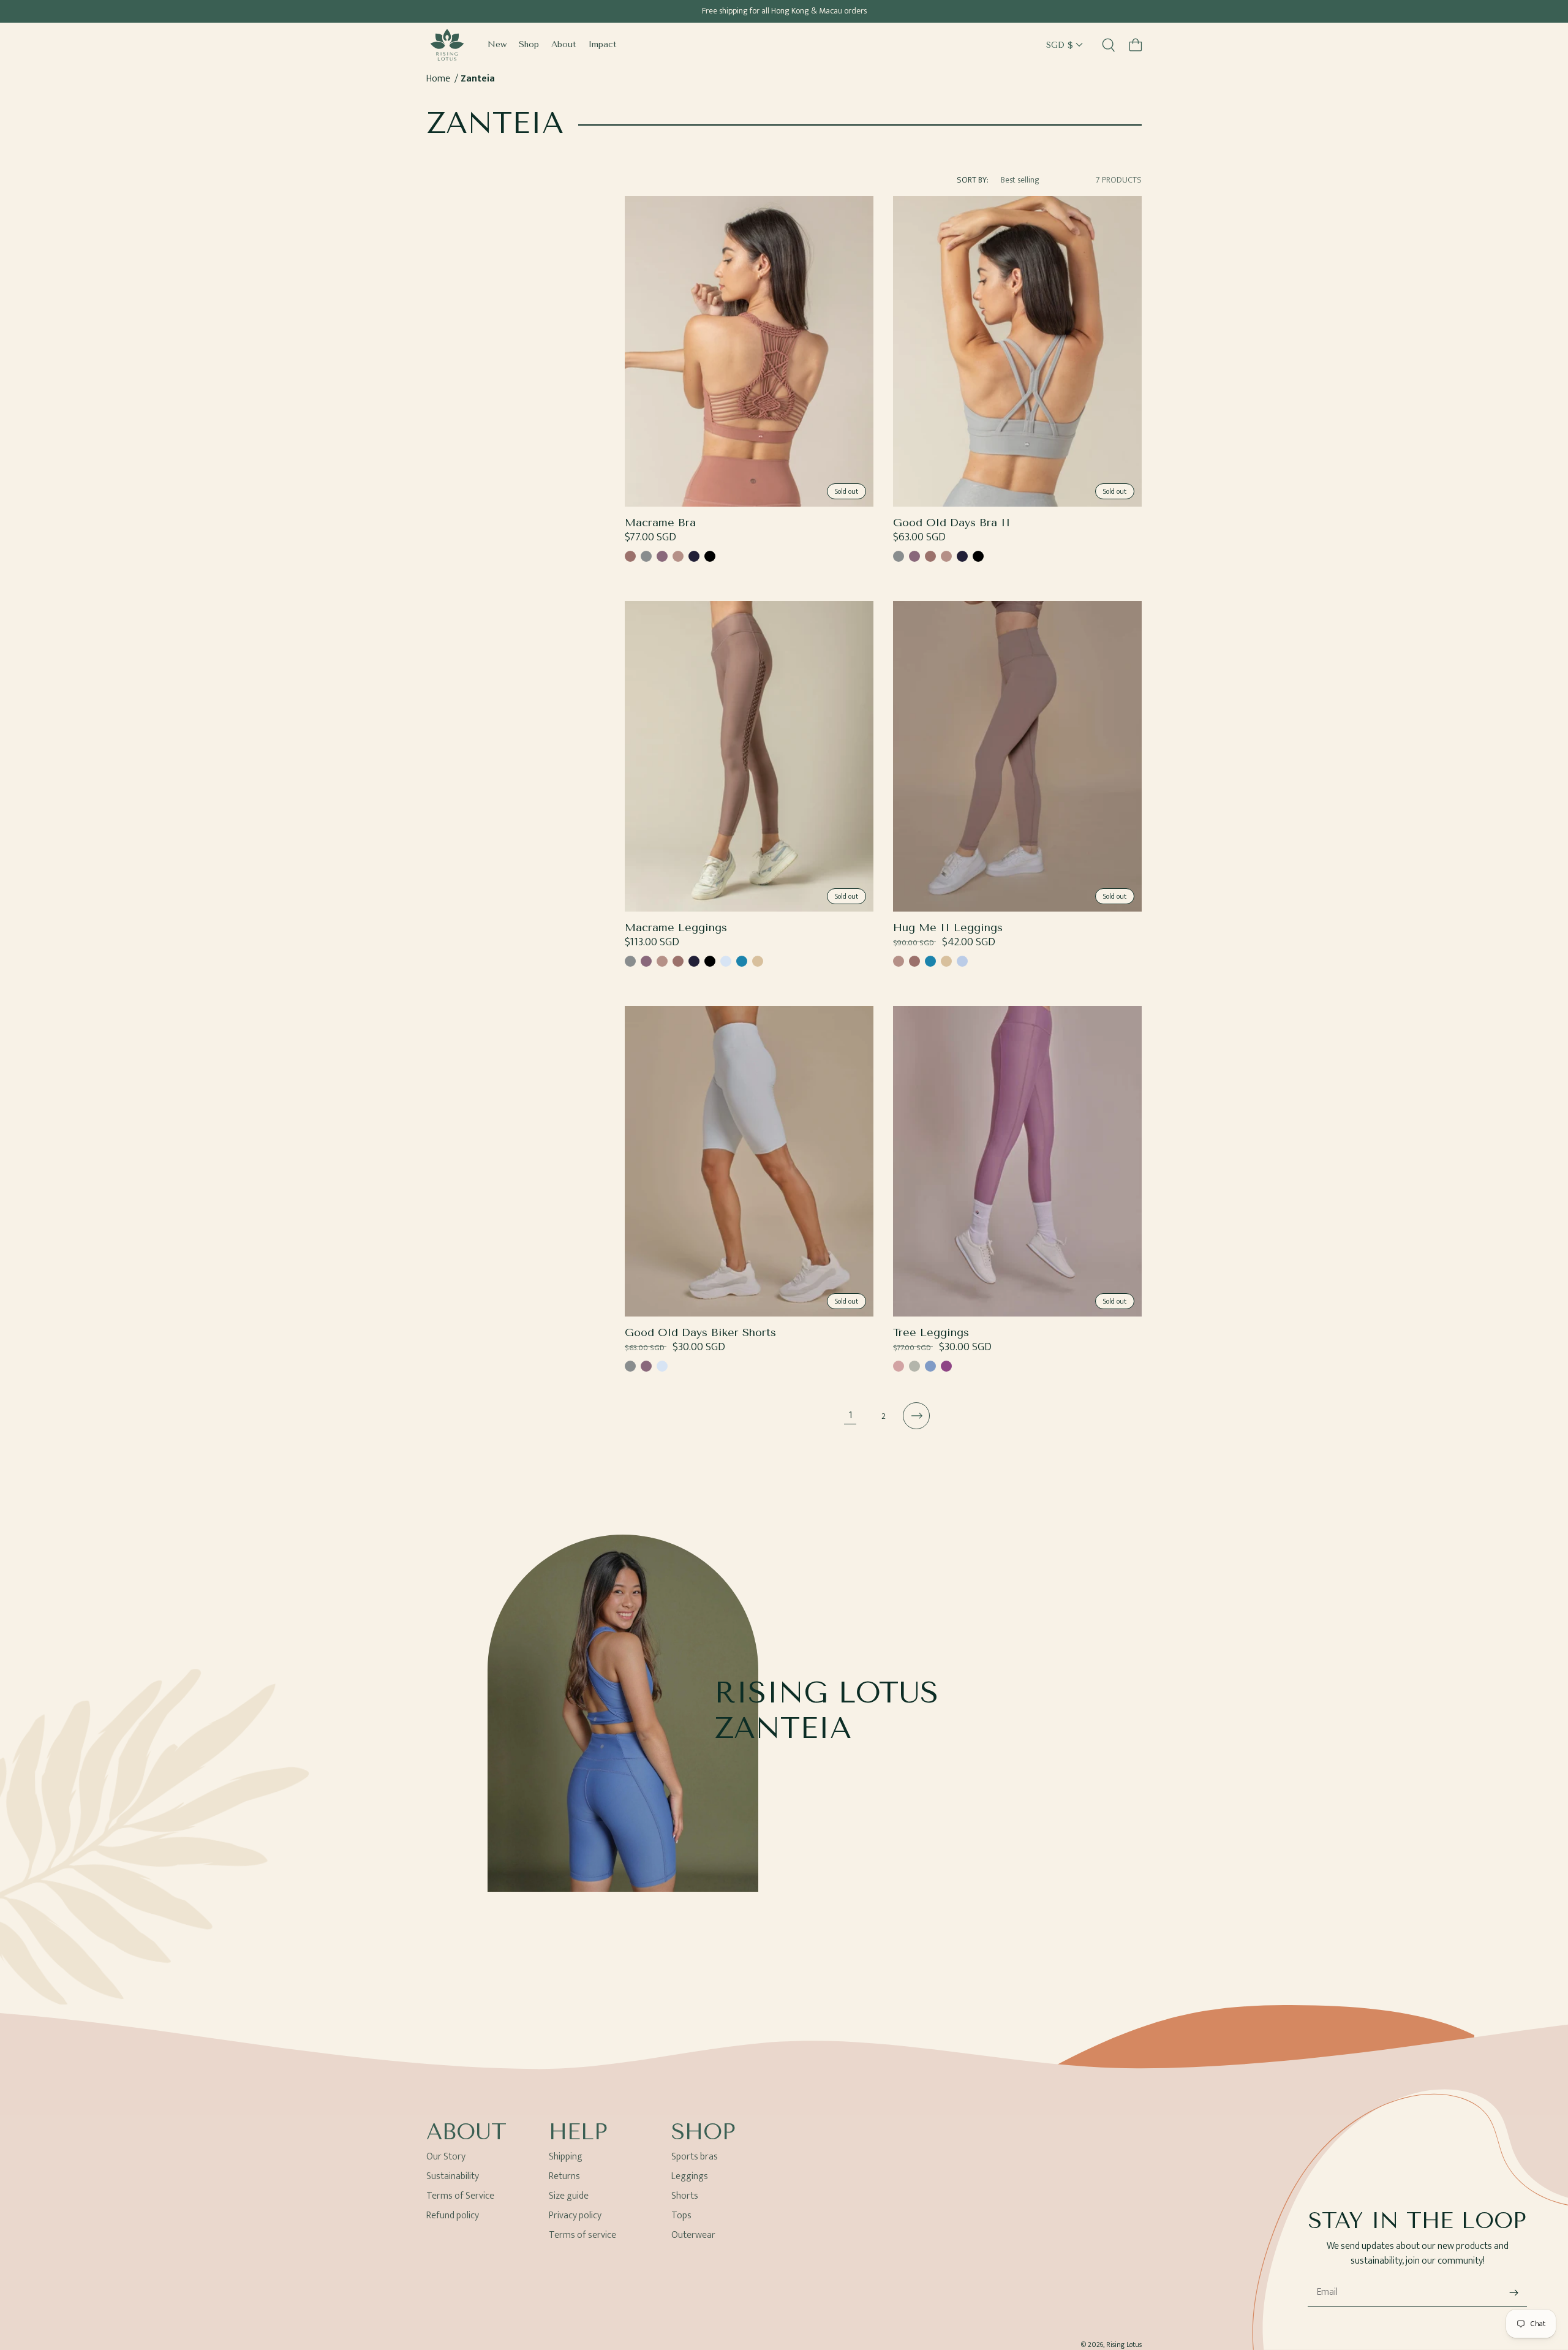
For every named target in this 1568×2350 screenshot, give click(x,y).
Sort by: (973, 180)
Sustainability (453, 2176)
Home (438, 79)
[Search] (1109, 45)
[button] (1136, 45)
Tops (681, 2216)
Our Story (446, 2159)
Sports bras (695, 2159)
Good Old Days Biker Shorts (700, 1333)
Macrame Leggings (676, 928)
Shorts (685, 2196)
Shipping (566, 2159)
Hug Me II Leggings (948, 928)
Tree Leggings (931, 1333)
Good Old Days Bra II (952, 523)
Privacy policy (575, 2216)
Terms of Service (460, 2196)
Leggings (690, 2176)
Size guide (569, 2196)
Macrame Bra (660, 523)
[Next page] (916, 1416)
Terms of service (582, 2235)
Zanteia (478, 79)
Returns (564, 2176)
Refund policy (453, 2216)
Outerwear (693, 2235)
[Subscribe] (1513, 2293)
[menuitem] (497, 45)
